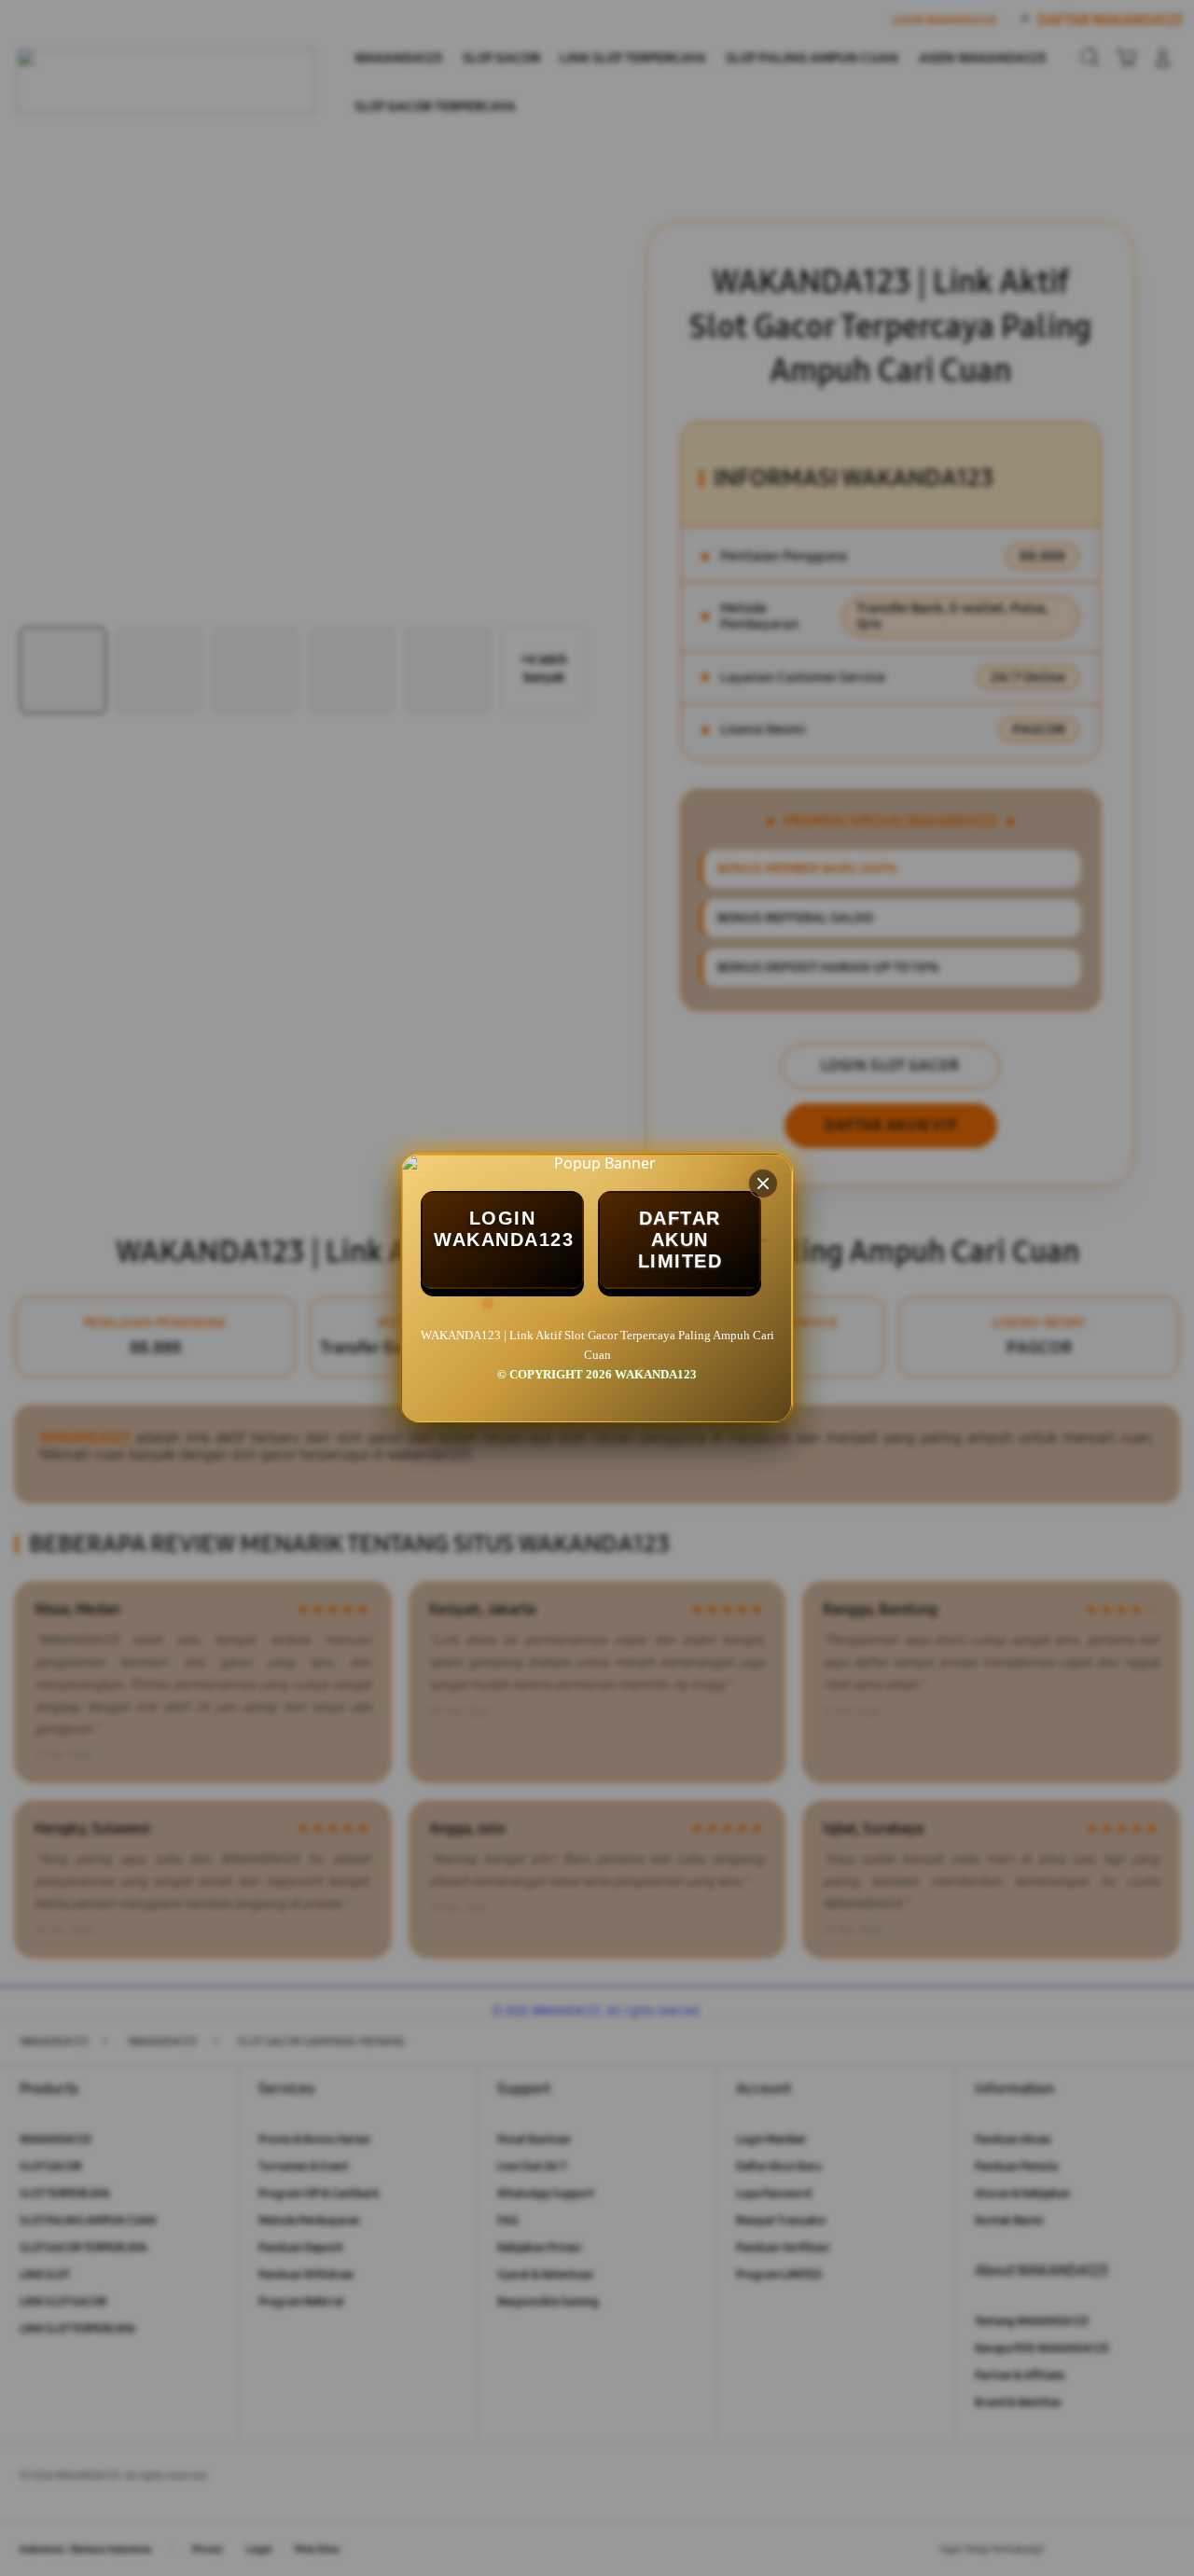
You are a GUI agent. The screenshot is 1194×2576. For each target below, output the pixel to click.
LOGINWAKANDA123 (504, 1229)
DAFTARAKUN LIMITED (680, 1240)
